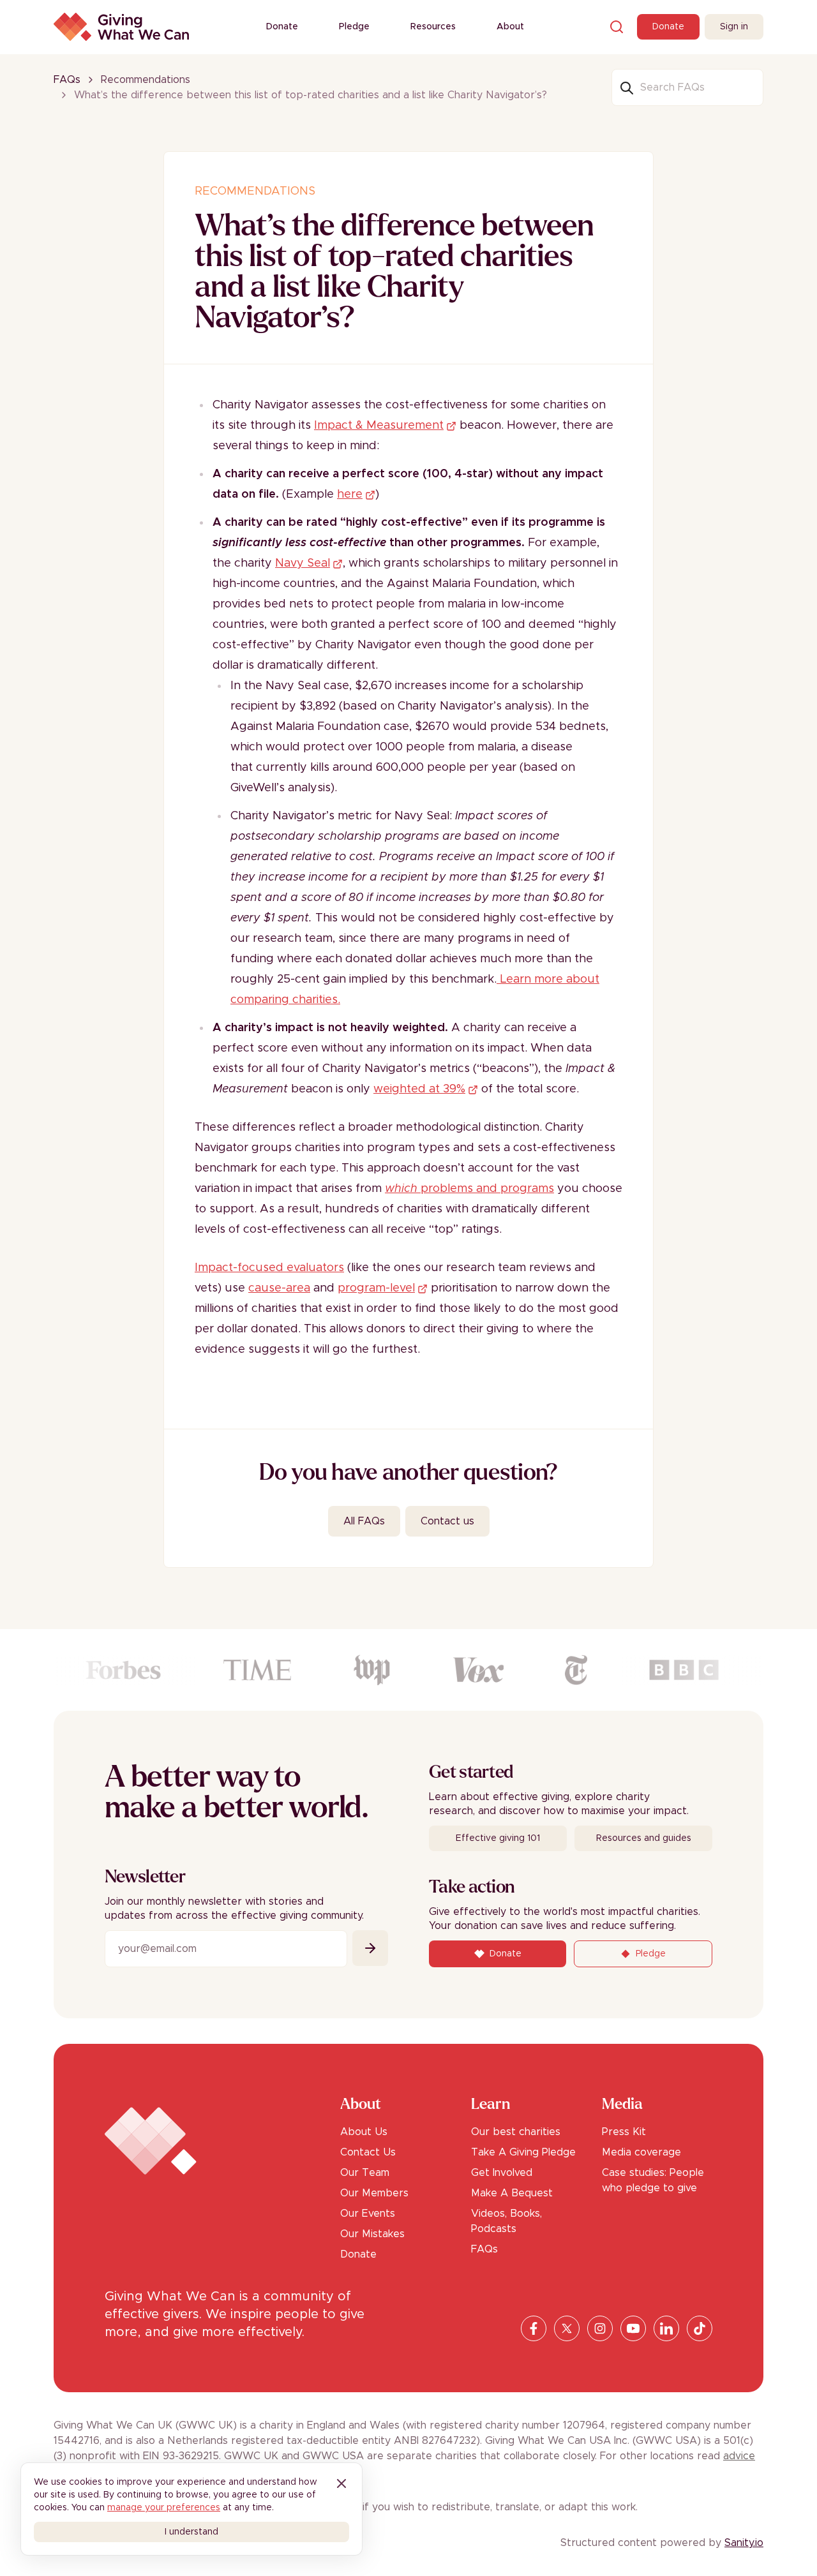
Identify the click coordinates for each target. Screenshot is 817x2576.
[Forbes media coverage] (123, 1670)
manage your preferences (164, 2508)
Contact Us (368, 2152)
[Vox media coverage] (478, 1670)
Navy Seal (303, 563)
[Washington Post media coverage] (372, 1670)
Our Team (365, 2173)
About (510, 27)
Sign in (734, 27)
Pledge (354, 27)
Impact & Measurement (379, 426)
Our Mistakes (372, 2234)
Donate (282, 27)
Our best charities (516, 2132)
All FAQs (364, 1521)
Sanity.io (744, 2543)
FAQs (67, 80)
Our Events (368, 2214)
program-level (376, 1288)
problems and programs (469, 1189)
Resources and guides (644, 1838)
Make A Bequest (512, 2193)
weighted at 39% (419, 1089)
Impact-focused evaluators (269, 1268)
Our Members (374, 2193)
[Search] (617, 27)
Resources (433, 27)
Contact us (447, 1521)
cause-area (279, 1288)
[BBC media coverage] (684, 1670)
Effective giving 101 (498, 1838)
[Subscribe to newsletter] (370, 1948)
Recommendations (146, 80)
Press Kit (624, 2132)
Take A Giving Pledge (523, 2152)
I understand (191, 2532)
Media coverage (641, 2152)
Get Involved (502, 2173)
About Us (364, 2132)
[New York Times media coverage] (576, 1670)
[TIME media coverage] (257, 1670)
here (350, 495)
